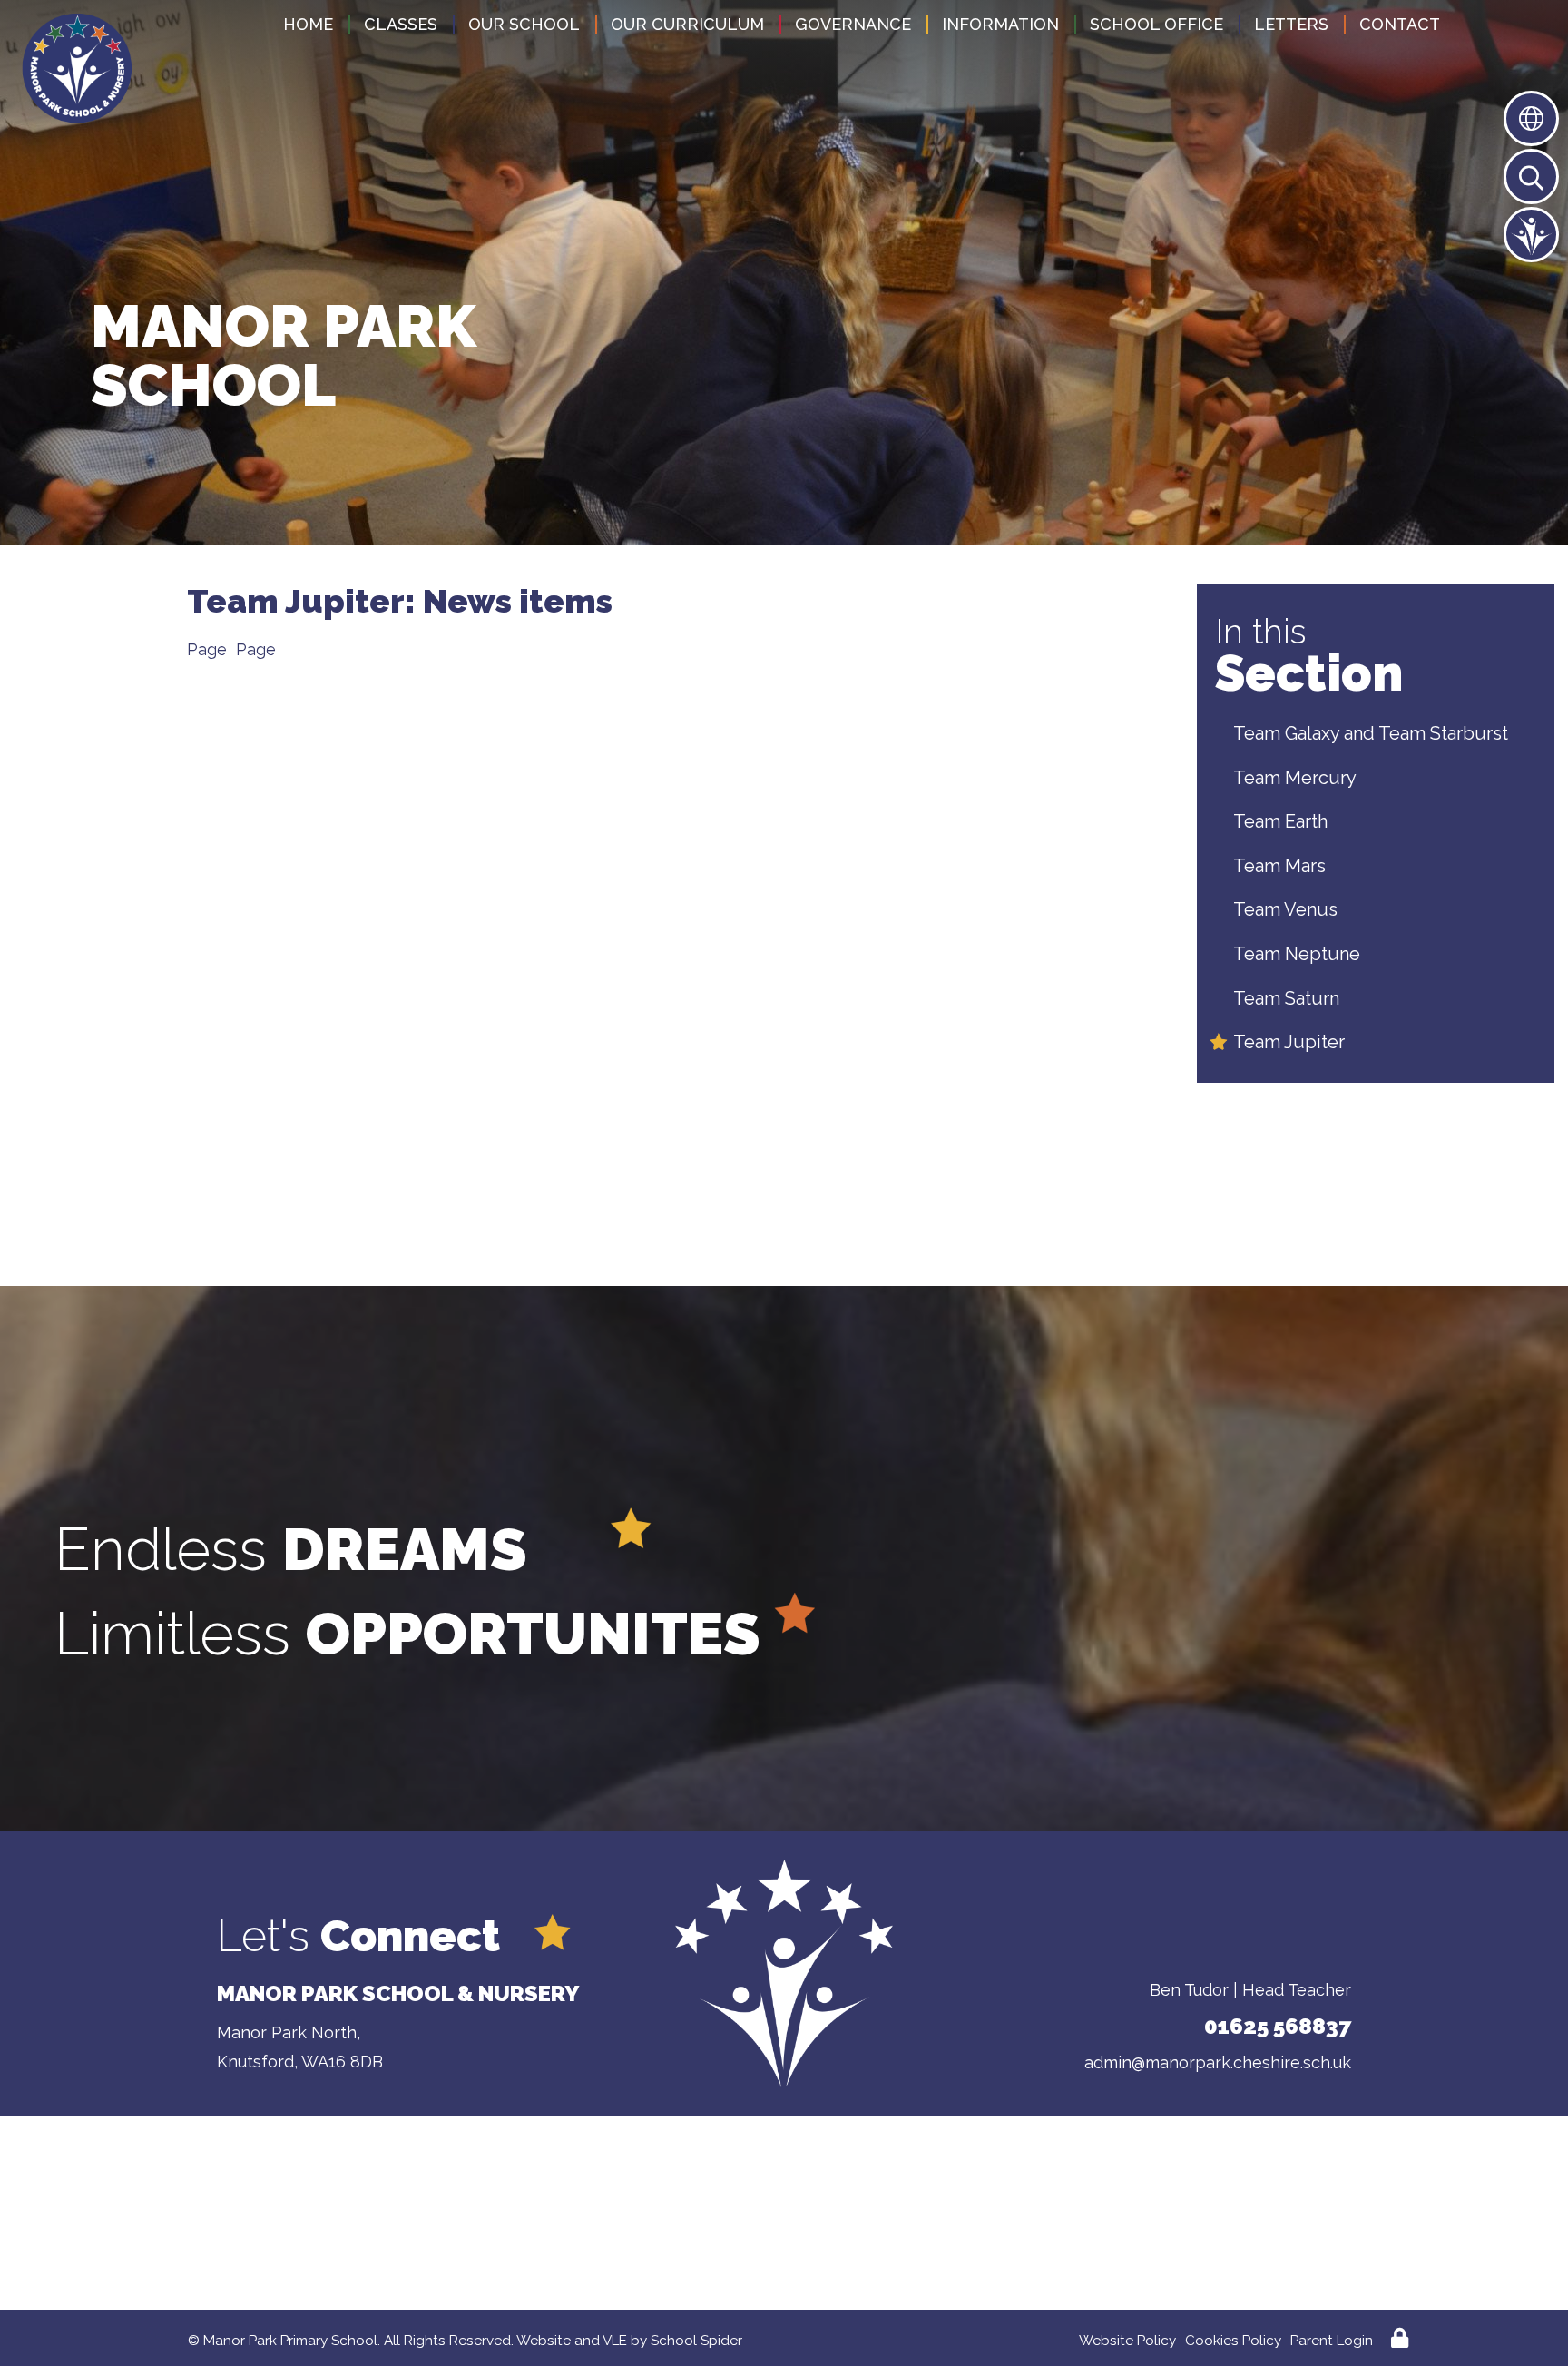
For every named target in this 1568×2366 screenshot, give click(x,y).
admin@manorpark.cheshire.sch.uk (1218, 2062)
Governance (853, 24)
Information (1000, 24)
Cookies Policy (1233, 2341)
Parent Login (1332, 2341)
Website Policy (1127, 2341)
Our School (524, 24)
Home (308, 24)
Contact (1400, 24)
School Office (1156, 24)
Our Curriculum (687, 24)
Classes (401, 24)
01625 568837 (1278, 2026)
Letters (1291, 24)
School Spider (696, 2341)
